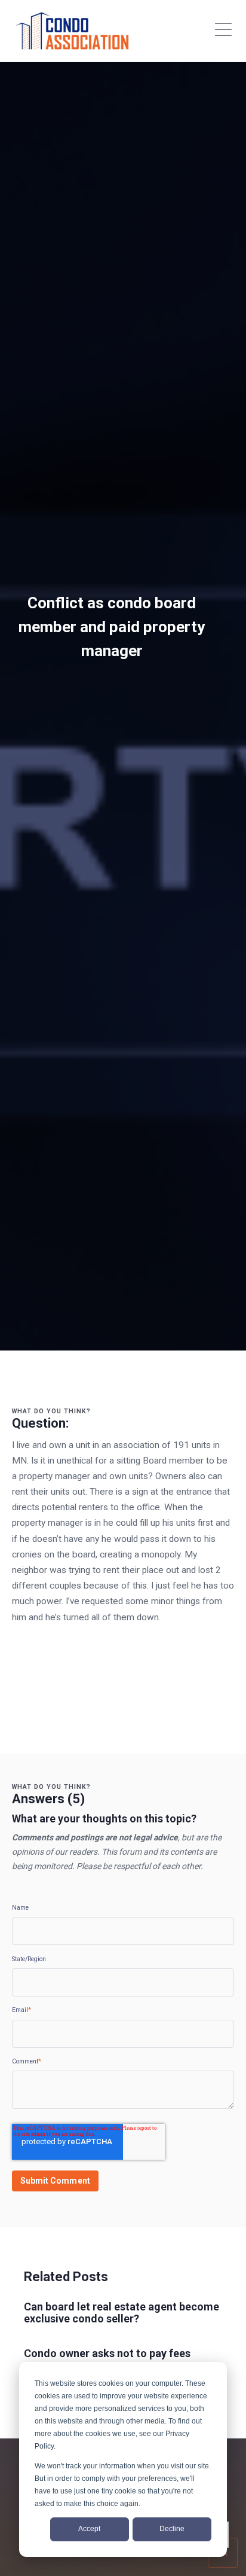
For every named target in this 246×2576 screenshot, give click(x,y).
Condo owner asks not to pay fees (107, 2353)
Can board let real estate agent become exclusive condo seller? (122, 2313)
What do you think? (51, 1411)
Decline (172, 2529)
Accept (89, 2529)
